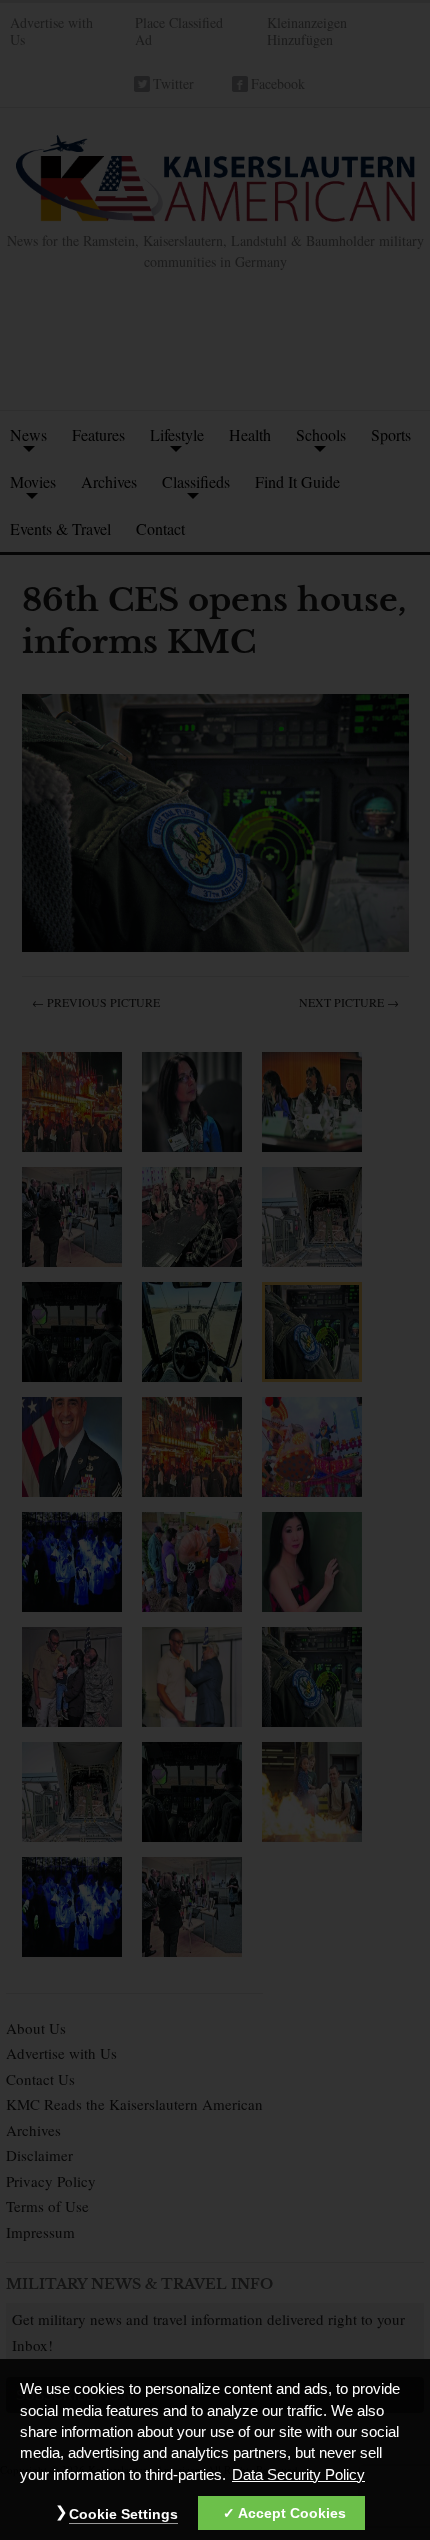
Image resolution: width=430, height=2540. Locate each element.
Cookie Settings (123, 2514)
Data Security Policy (298, 2475)
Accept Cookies (292, 2513)
